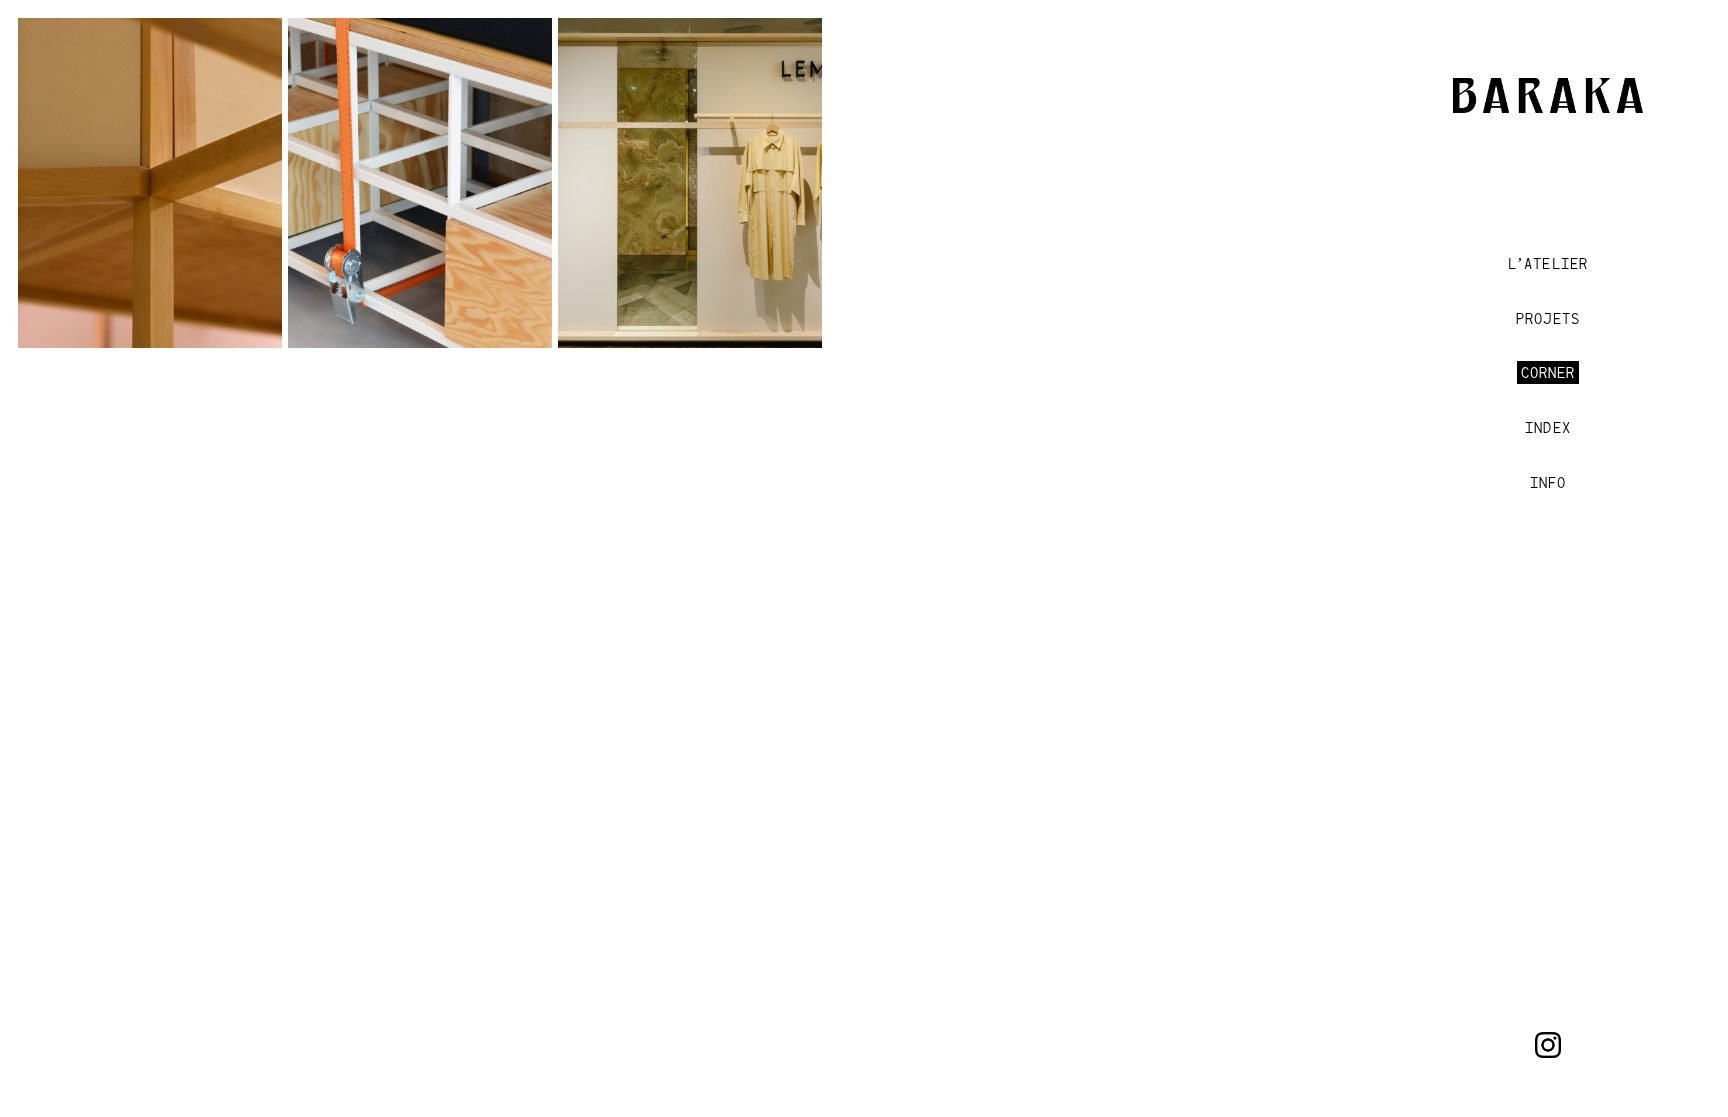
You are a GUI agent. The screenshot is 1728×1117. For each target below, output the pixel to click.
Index (1547, 427)
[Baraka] (1548, 104)
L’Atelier (1548, 263)
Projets (1547, 318)
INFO (1548, 482)
